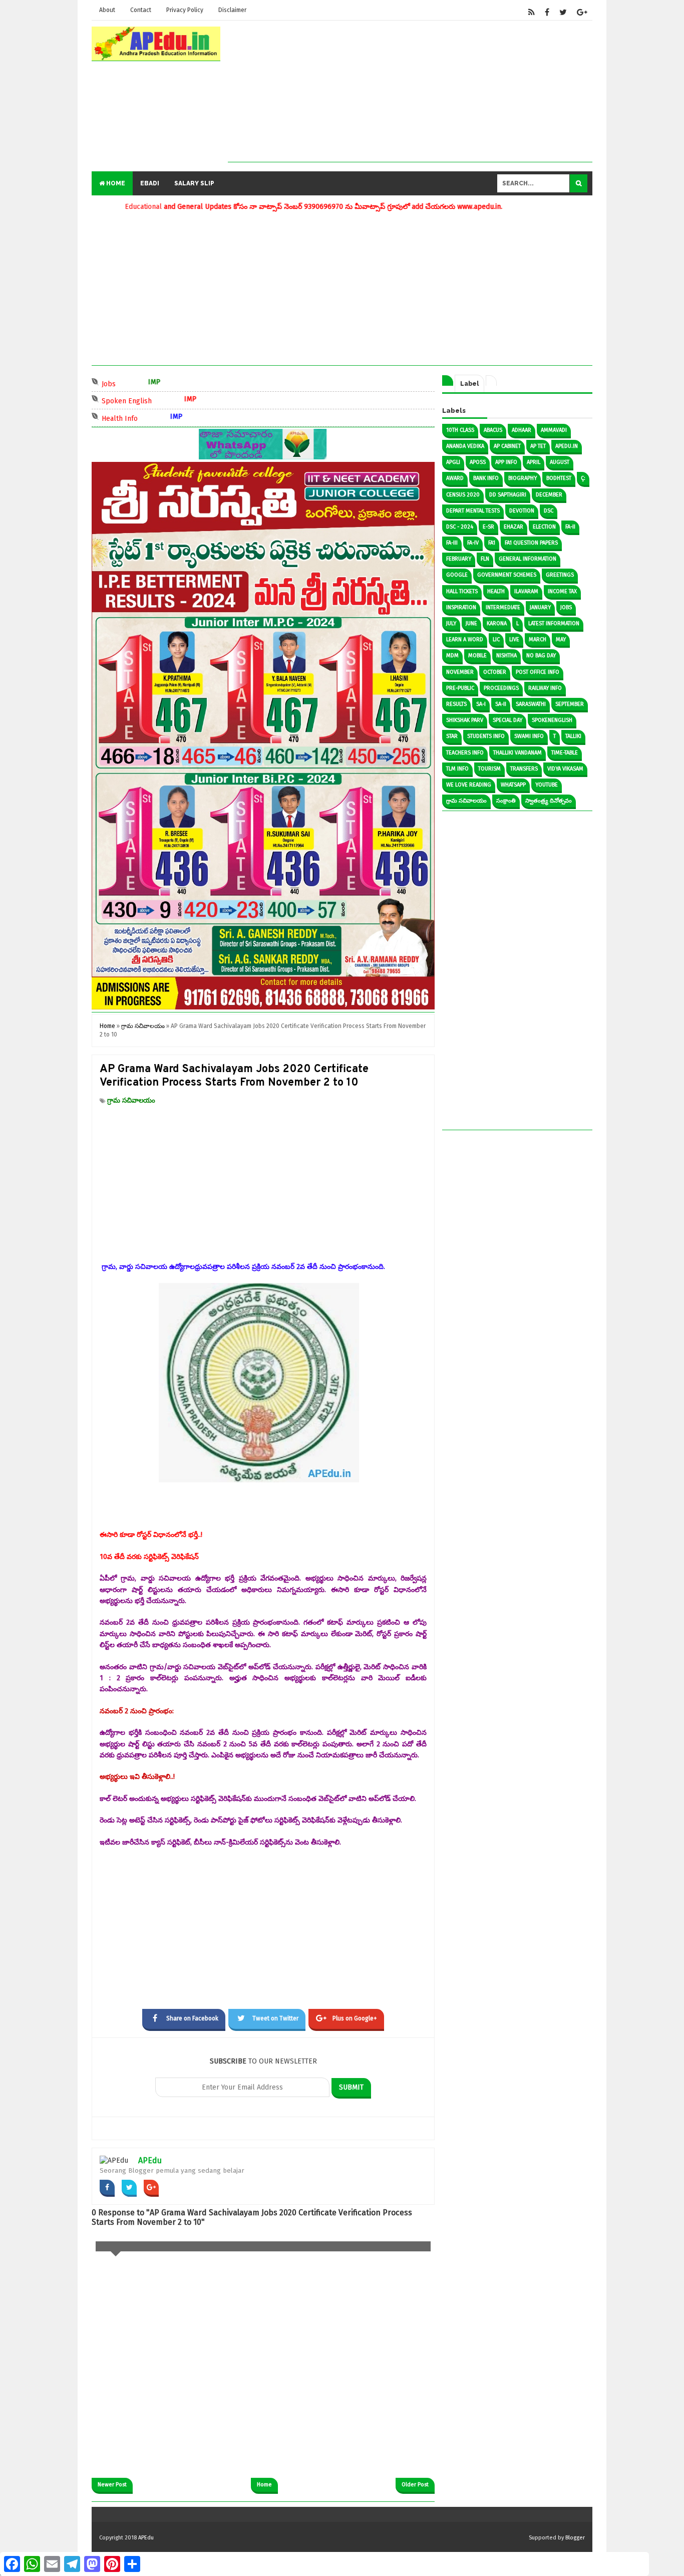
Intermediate (503, 607)
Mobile (477, 656)
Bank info (486, 478)
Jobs (152, 383)
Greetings (560, 575)
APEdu (150, 2160)
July (451, 623)
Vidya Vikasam (565, 769)
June (471, 623)
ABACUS (493, 430)
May (561, 639)
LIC (496, 639)
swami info (529, 736)
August (560, 462)
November (460, 672)
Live (514, 639)
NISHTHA (506, 656)
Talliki (573, 736)
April (534, 462)
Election (544, 527)
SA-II (501, 704)
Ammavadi (554, 430)
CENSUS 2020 (463, 495)
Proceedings (501, 688)
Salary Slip (194, 183)
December (549, 495)
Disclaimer (232, 10)
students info (486, 736)
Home (115, 183)
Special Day (507, 720)
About (107, 10)
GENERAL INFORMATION (528, 559)
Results (456, 704)
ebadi (150, 183)
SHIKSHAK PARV (465, 720)
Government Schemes (507, 575)
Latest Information (554, 623)
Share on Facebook (192, 2018)
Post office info (538, 672)
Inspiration (461, 607)
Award (455, 478)
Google (457, 575)
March (538, 639)
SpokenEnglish (552, 720)
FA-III (452, 543)
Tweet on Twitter (275, 2018)
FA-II (570, 527)
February (459, 559)
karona (497, 623)
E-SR (488, 527)
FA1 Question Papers (531, 543)
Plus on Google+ (355, 2018)
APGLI (453, 462)
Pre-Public (460, 688)
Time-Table (565, 753)
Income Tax (562, 591)
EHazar (514, 527)
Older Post (415, 2485)
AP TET (538, 446)
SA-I (481, 704)
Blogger (575, 2538)
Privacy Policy (185, 10)
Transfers (524, 769)
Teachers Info (465, 753)
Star (452, 736)
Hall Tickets (462, 591)
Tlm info (457, 769)
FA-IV (473, 543)
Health (496, 591)
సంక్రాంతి (506, 801)
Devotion (522, 511)
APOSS (478, 462)
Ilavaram (526, 591)
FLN (485, 559)
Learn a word (465, 639)
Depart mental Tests (473, 511)
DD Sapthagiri (508, 495)
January (540, 607)
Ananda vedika (465, 446)
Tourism (489, 769)
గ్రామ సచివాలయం (131, 1100)
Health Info (163, 418)
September (570, 704)
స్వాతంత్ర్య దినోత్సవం (549, 801)
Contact (141, 10)
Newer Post (112, 2485)
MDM (452, 656)
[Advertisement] (410, 92)
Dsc (549, 511)
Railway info (545, 688)
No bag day (541, 656)
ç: (583, 478)
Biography (523, 478)
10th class (460, 430)
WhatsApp (513, 785)
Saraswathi (531, 704)
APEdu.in (567, 446)
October (495, 672)
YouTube (547, 785)
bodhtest (559, 478)
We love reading (469, 785)
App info (506, 462)
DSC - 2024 (460, 527)
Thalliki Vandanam (518, 753)
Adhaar (522, 430)
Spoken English (170, 400)
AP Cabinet (507, 446)
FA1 (492, 543)
